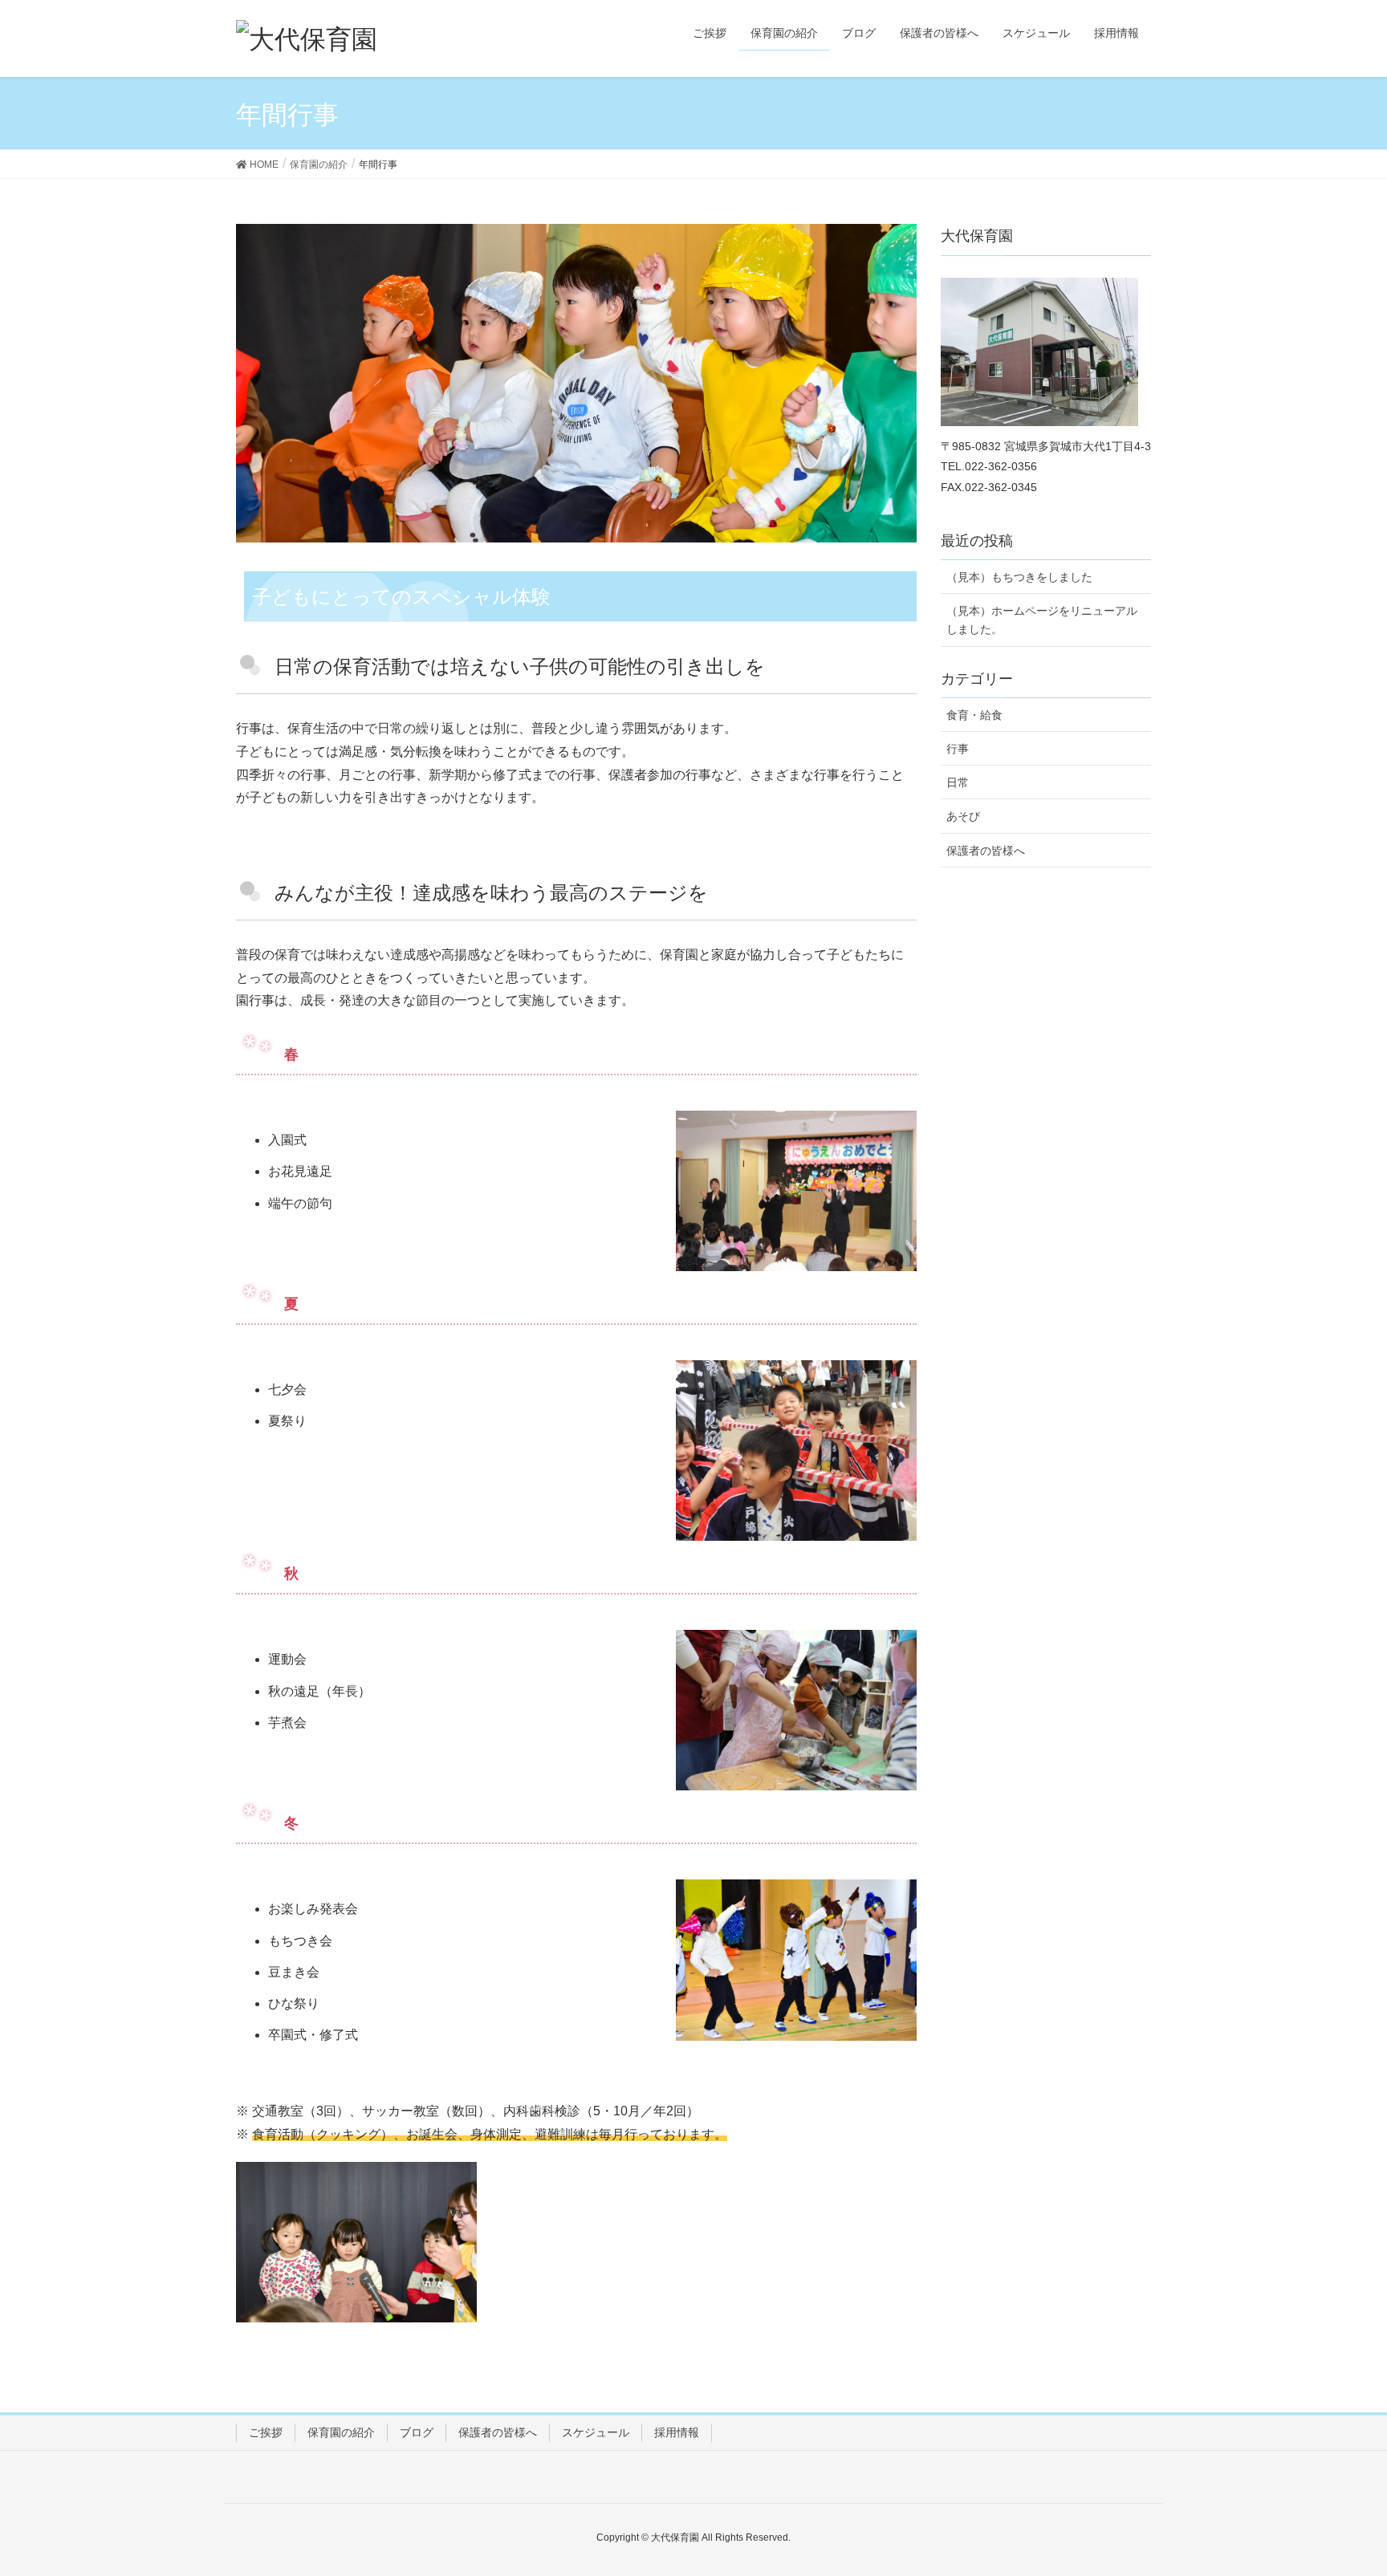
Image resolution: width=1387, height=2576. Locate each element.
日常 (958, 782)
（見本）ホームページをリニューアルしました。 (1042, 620)
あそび (963, 816)
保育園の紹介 (341, 2432)
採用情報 (677, 2432)
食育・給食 (974, 715)
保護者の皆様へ (986, 851)
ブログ (417, 2432)
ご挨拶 (266, 2432)
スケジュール (596, 2432)
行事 (958, 749)
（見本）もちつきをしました (1019, 577)
